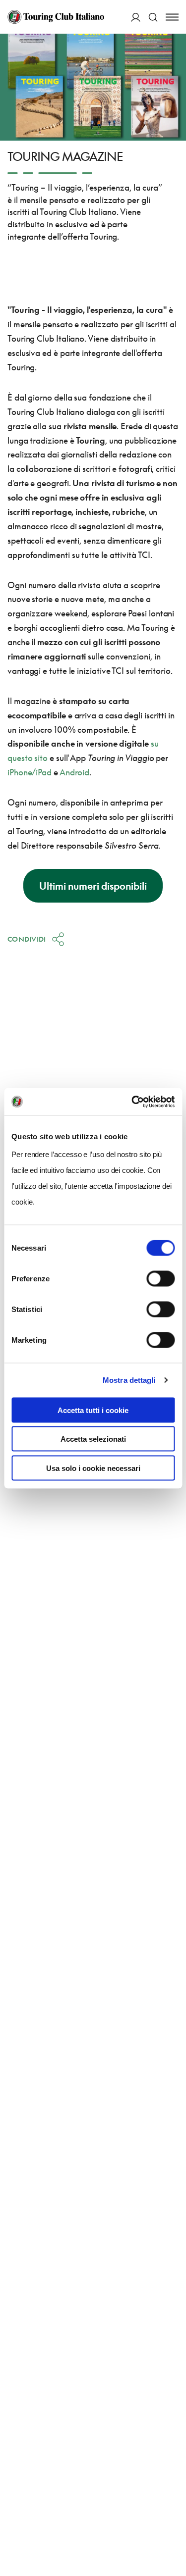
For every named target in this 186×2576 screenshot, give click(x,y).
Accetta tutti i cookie (93, 1410)
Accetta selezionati (93, 1439)
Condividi (27, 939)
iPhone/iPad (30, 772)
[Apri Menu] (172, 17)
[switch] (160, 1278)
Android (74, 772)
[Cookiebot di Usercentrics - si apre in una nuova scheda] (132, 1102)
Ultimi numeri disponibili (93, 886)
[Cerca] (153, 17)
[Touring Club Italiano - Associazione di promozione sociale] (56, 17)
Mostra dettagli (129, 1380)
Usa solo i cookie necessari (93, 1468)
